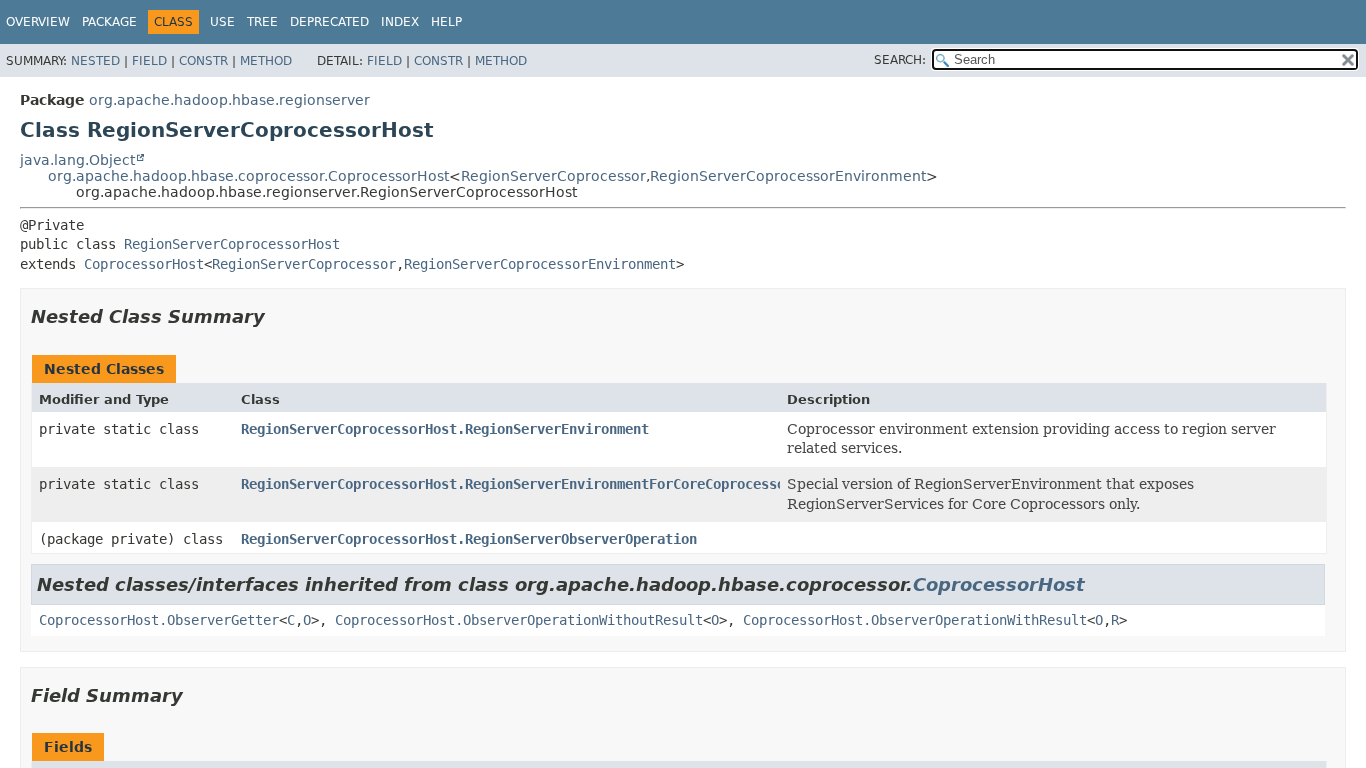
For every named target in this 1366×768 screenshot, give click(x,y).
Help (446, 22)
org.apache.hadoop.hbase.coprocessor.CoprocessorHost (248, 176)
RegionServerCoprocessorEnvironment (788, 176)
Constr (203, 61)
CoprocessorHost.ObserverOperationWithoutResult (519, 620)
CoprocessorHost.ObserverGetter (159, 620)
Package (109, 22)
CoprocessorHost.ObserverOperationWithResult (915, 620)
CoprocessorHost (144, 264)
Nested (95, 61)
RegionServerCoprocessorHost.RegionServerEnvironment (445, 429)
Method (266, 61)
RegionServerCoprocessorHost (232, 244)
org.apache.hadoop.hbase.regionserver (229, 100)
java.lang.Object (77, 160)
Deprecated (329, 22)
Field (149, 61)
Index (400, 22)
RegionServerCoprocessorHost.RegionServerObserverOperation (469, 539)
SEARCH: (900, 60)
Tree (262, 22)
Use (222, 22)
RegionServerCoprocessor (553, 176)
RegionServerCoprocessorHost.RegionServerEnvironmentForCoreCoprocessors (521, 484)
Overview (38, 22)
